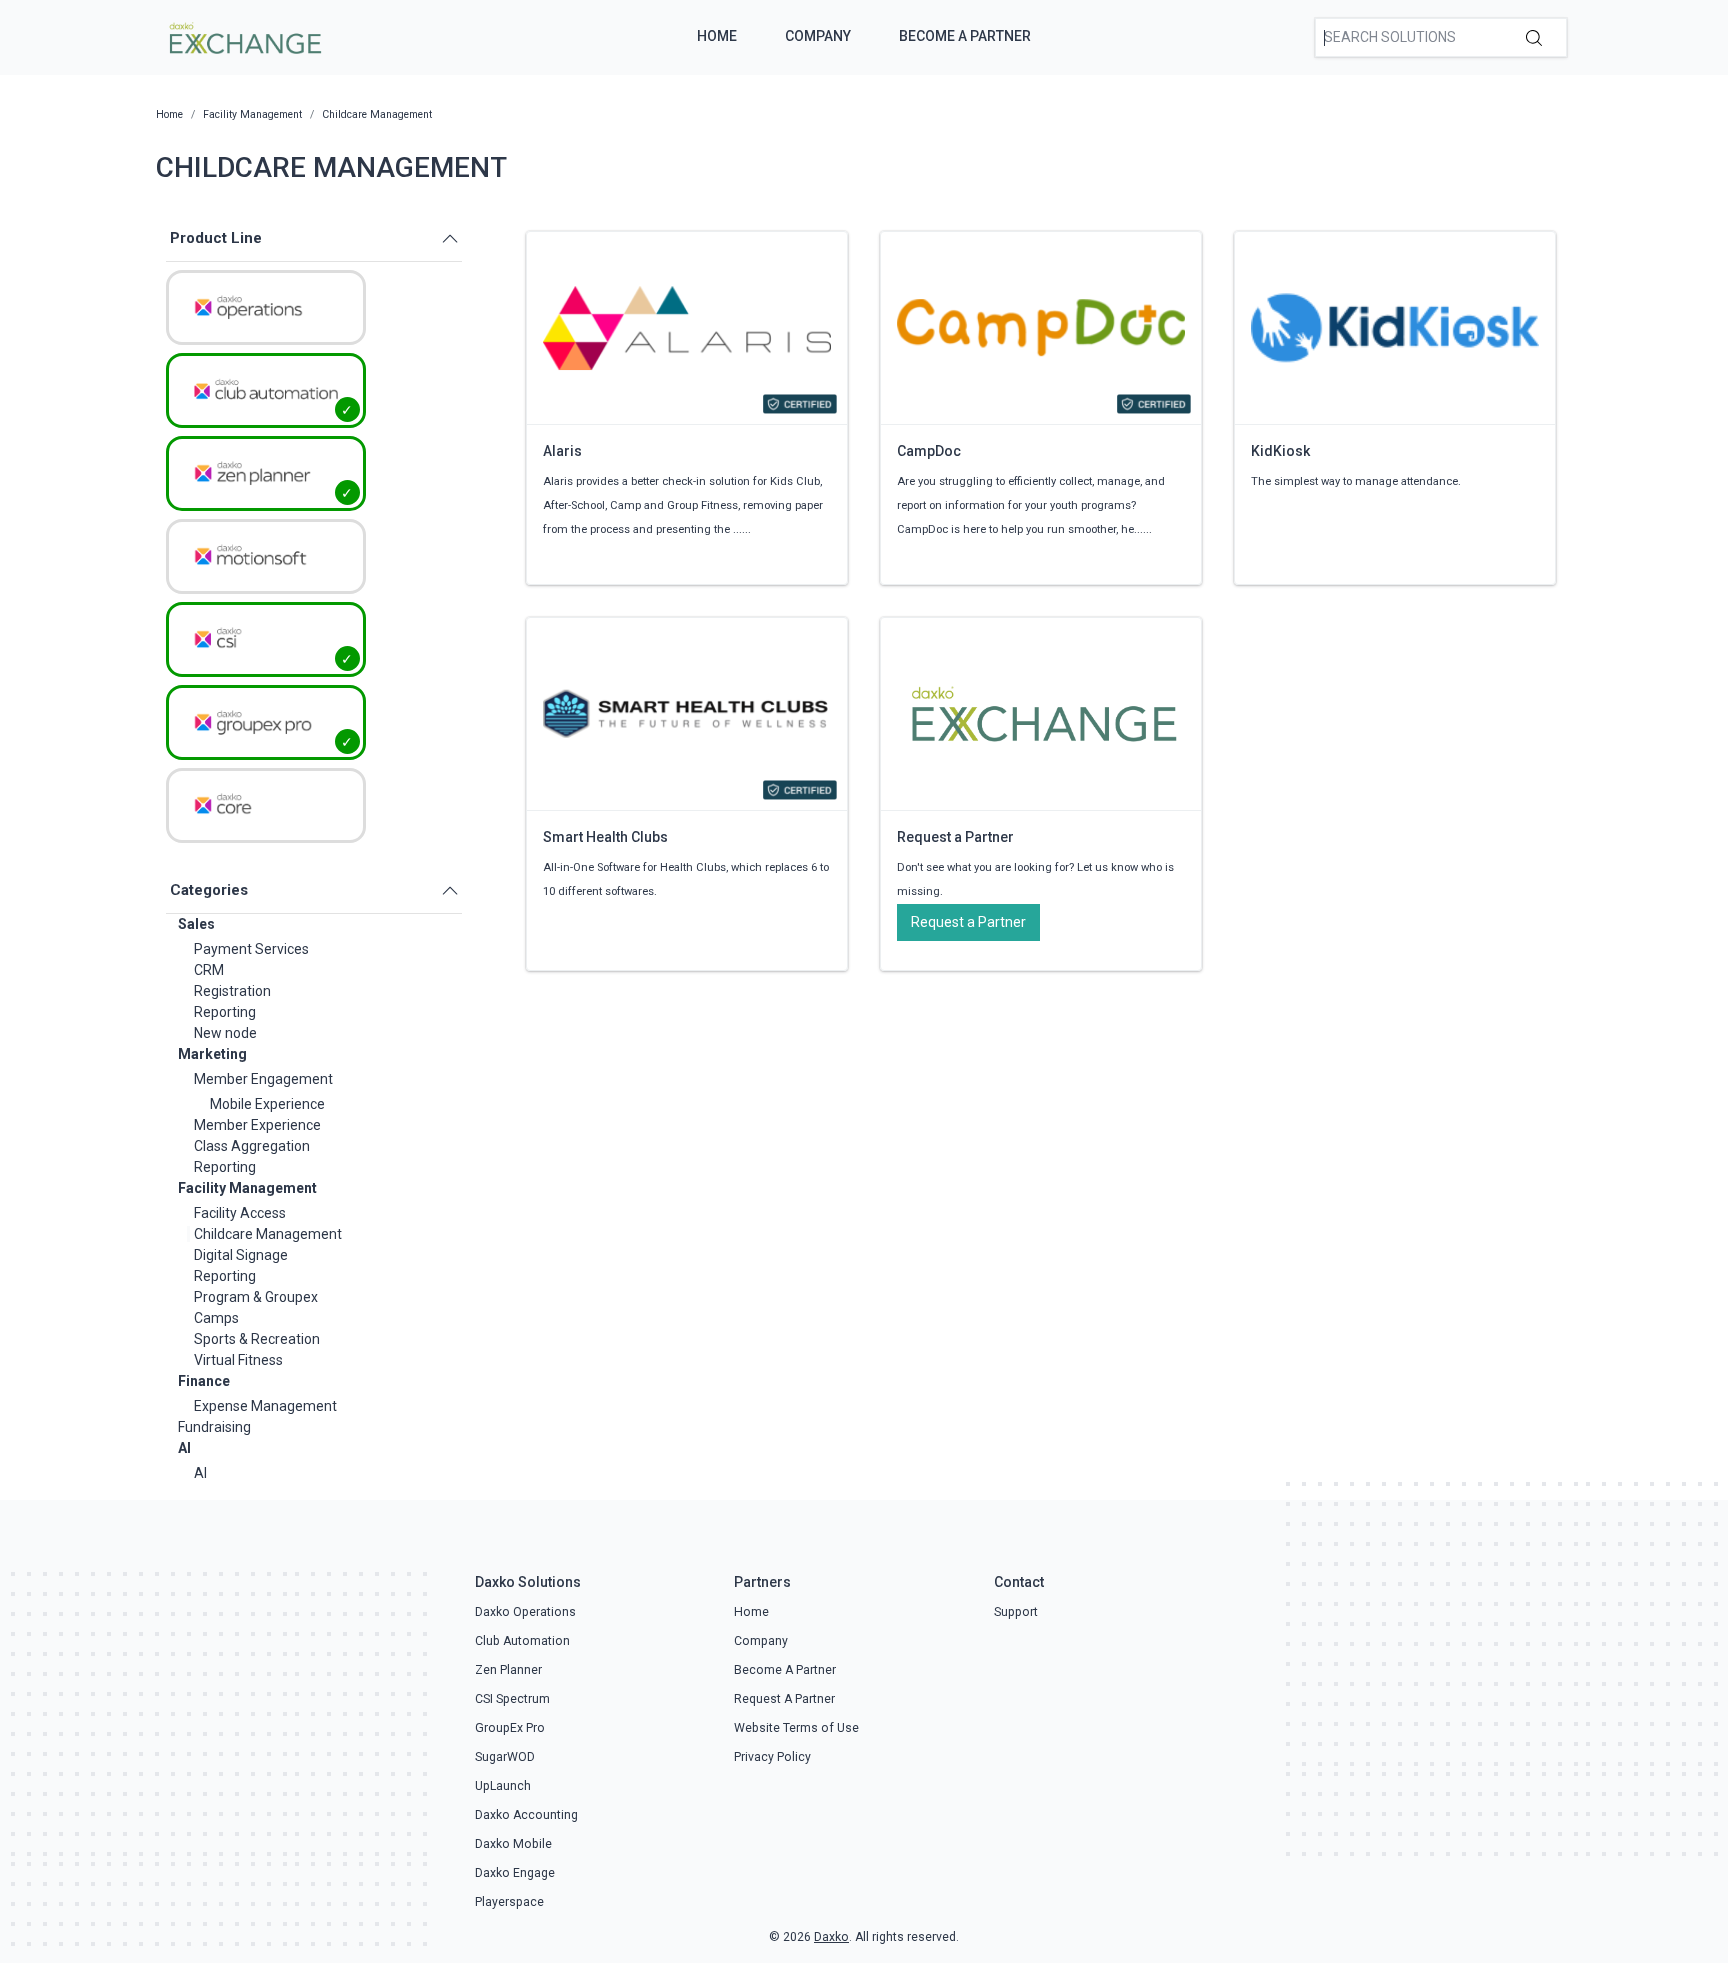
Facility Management (247, 1188)
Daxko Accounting (526, 1815)
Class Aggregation (252, 1146)
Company (818, 36)
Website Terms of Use (796, 1728)
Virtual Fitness (238, 1360)
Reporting (225, 1012)
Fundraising (214, 1427)
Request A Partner (784, 1699)
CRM (209, 970)
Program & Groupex (256, 1297)
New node (225, 1033)
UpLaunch (503, 1786)
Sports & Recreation (257, 1339)
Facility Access (240, 1213)
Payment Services (251, 949)
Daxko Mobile (513, 1844)
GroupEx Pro (510, 1728)
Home (717, 36)
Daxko (831, 1937)
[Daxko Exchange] (243, 36)
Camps (216, 1318)
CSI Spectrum (512, 1699)
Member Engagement (263, 1079)
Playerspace (509, 1902)
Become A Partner (965, 36)
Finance (204, 1381)
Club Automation (522, 1641)
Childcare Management (268, 1234)
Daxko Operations (525, 1612)
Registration (232, 991)
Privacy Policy (772, 1757)
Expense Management (265, 1406)
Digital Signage (241, 1255)
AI (184, 1448)
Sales (196, 924)
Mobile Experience (267, 1104)
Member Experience (257, 1125)
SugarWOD (505, 1757)
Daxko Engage (515, 1873)
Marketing (212, 1054)
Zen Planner (508, 1670)
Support (1016, 1612)
